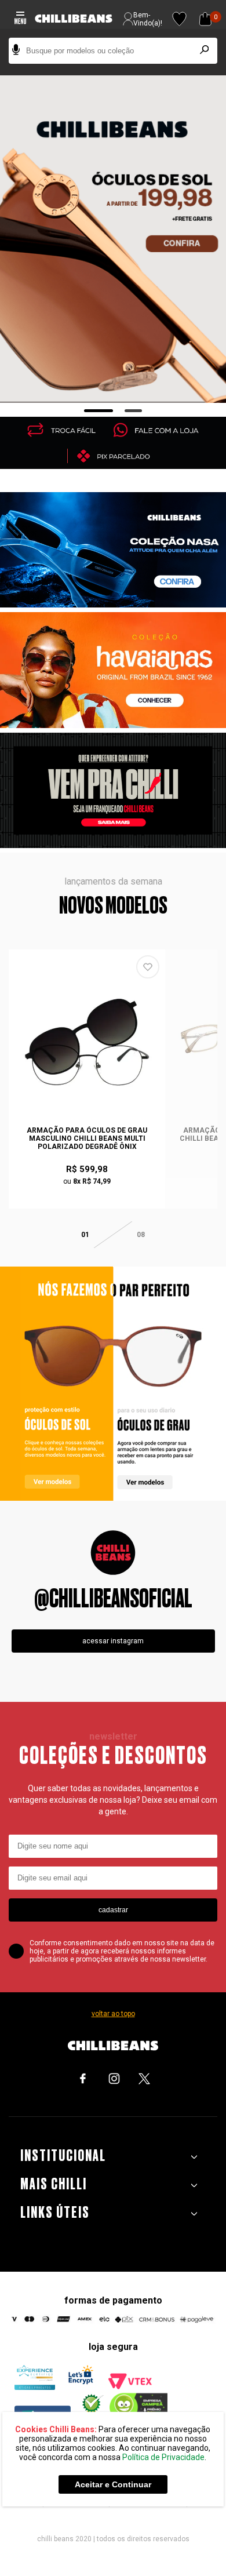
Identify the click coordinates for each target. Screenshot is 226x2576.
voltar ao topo (113, 2014)
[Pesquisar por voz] (16, 51)
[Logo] (74, 19)
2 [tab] (134, 411)
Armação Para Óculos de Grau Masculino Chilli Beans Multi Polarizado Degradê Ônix (87, 1138)
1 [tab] (99, 411)
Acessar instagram (113, 1641)
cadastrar (113, 1910)
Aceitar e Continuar (113, 2484)
